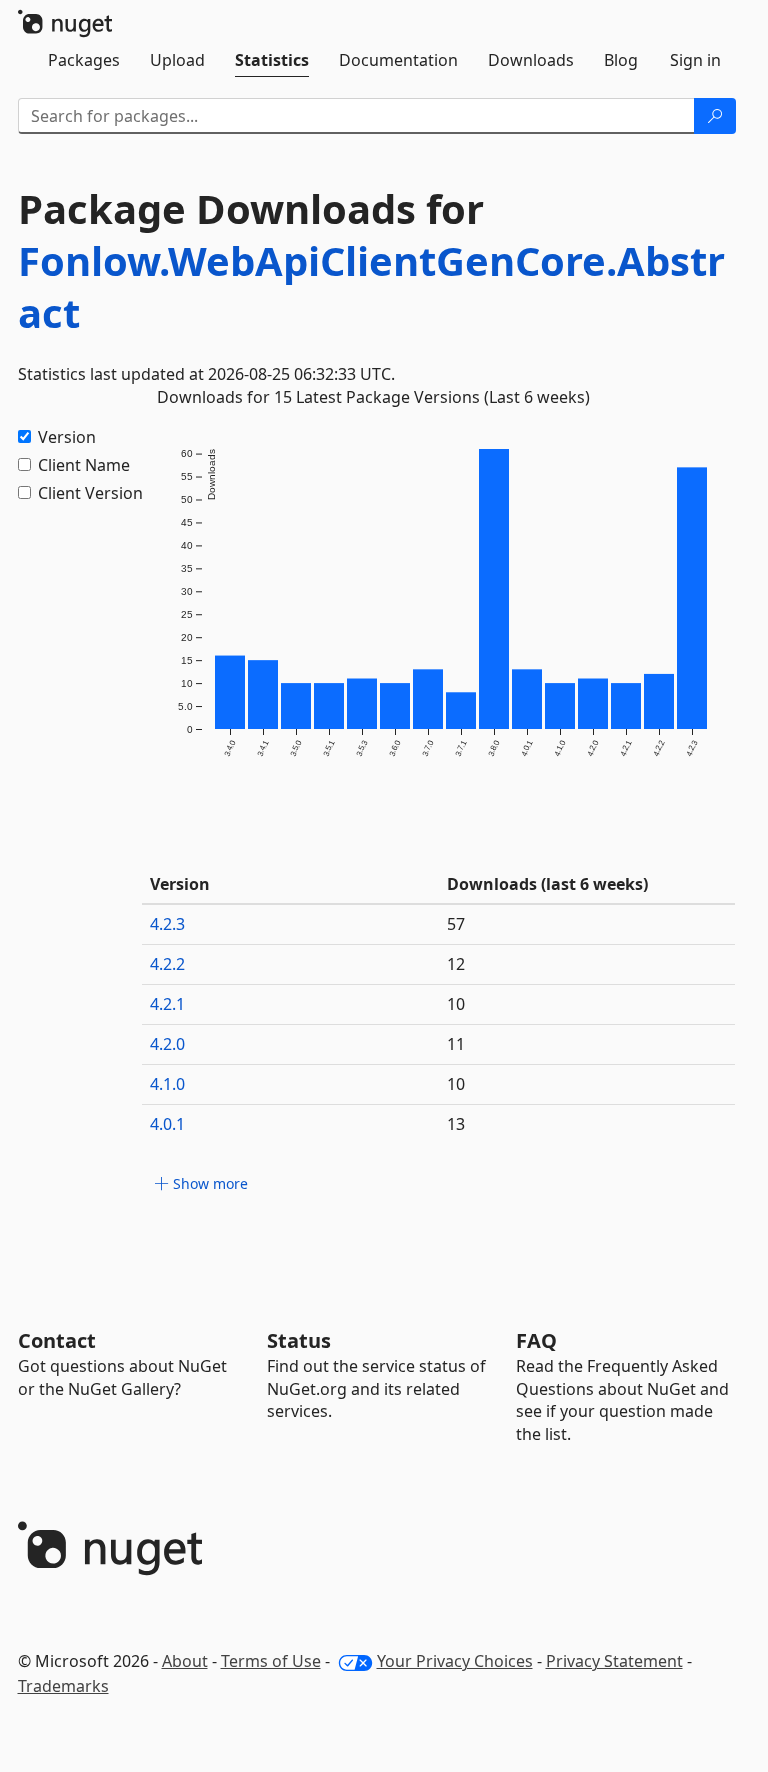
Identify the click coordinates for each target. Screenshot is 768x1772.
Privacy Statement (614, 1661)
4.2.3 (167, 924)
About (185, 1661)
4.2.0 (167, 1044)
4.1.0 (167, 1084)
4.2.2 (167, 964)
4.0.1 (167, 1124)
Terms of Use (271, 1661)
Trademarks (63, 1686)
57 (456, 924)
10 (456, 1004)
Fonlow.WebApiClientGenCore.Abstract (371, 286)
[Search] (715, 116)
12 (456, 964)
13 (456, 1124)
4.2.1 (167, 1004)
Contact (57, 1340)
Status (299, 1340)
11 (456, 1044)
